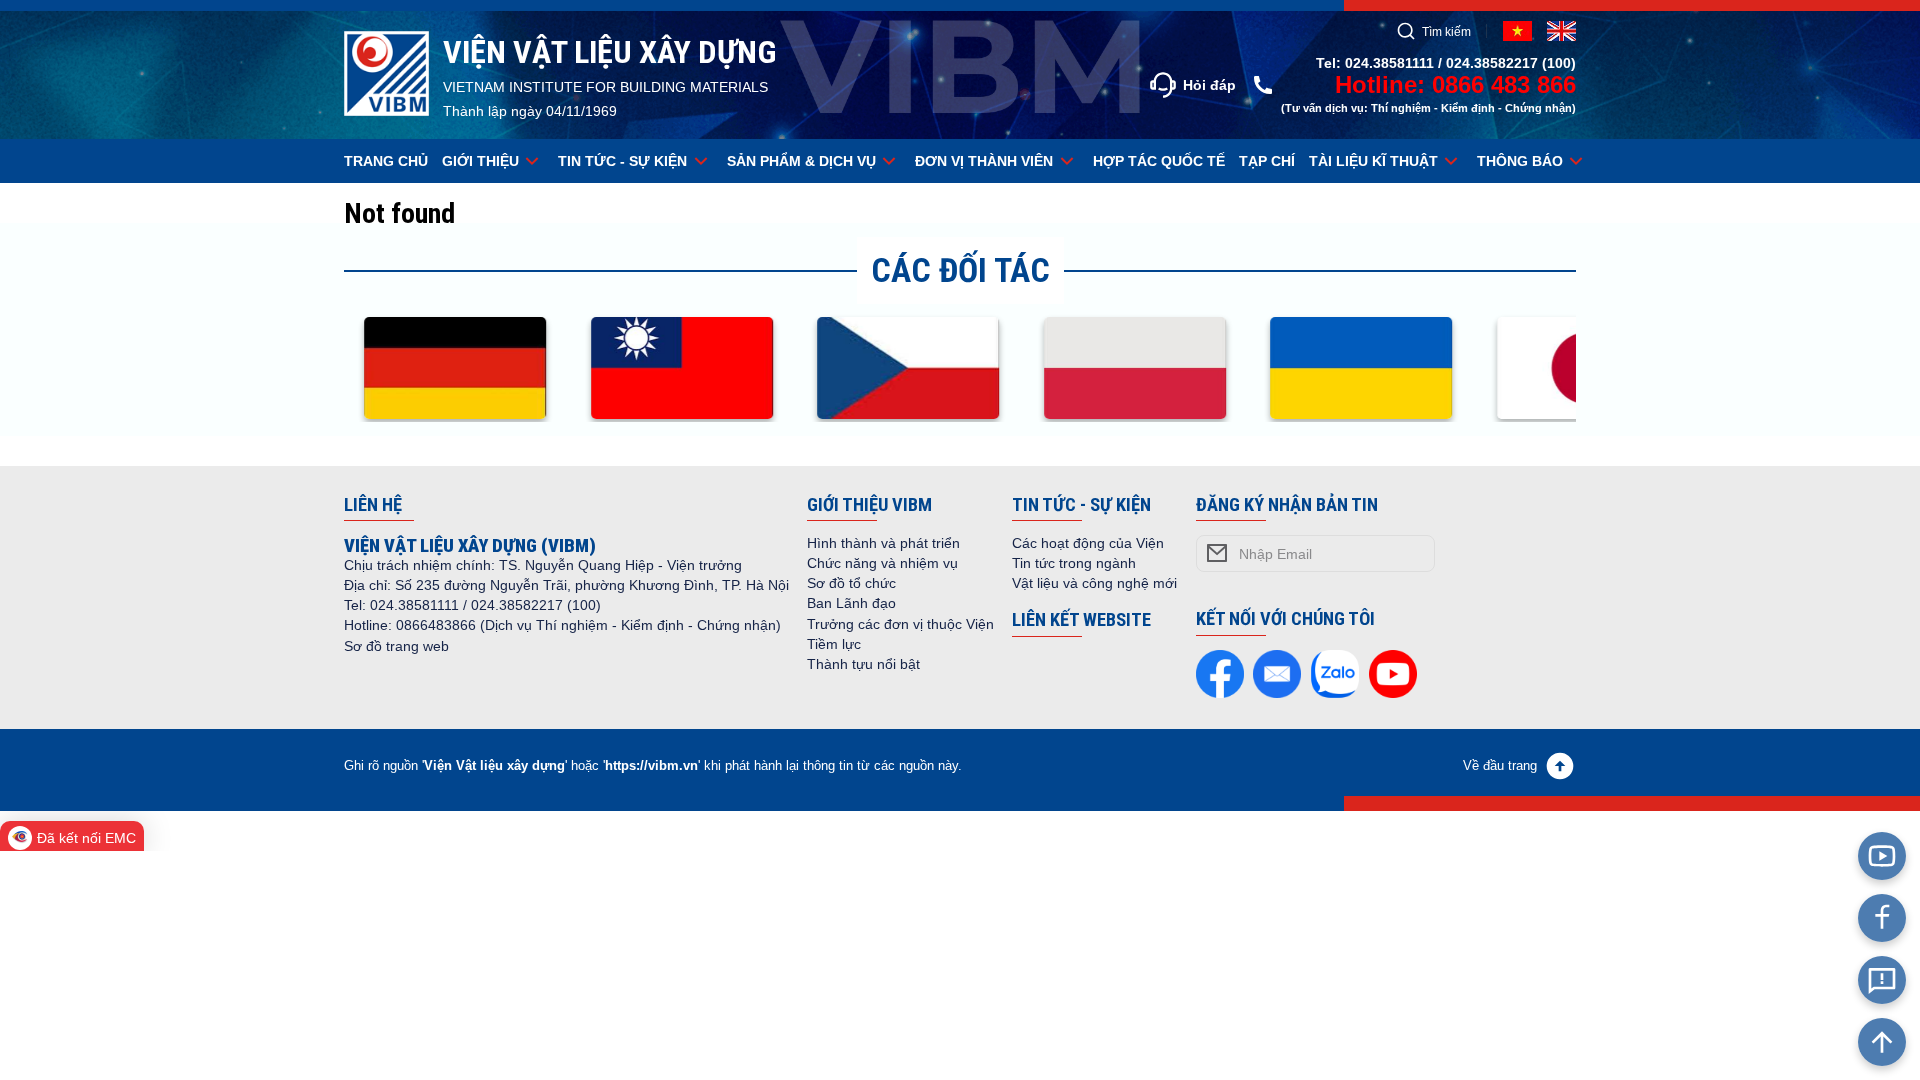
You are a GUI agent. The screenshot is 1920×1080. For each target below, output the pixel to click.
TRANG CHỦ (386, 161)
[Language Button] (1561, 31)
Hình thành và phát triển (883, 543)
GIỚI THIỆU (480, 161)
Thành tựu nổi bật (863, 664)
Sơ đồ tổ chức (851, 583)
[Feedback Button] (1882, 980)
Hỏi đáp (1209, 85)
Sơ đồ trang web (396, 646)
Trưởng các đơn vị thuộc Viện (900, 624)
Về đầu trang (1500, 766)
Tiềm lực (834, 644)
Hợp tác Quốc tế (1159, 161)
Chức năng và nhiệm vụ (882, 563)
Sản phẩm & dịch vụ (801, 161)
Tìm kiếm (1446, 31)
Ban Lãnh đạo (851, 603)
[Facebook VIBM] (1882, 918)
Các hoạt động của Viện (1088, 543)
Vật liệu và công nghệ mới (1094, 583)
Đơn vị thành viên (984, 161)
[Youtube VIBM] (1882, 856)
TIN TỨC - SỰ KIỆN (622, 161)
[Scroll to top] (1882, 1042)
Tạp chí (1267, 161)
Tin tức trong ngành (1074, 563)
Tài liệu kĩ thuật (1373, 161)
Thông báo (1520, 161)
